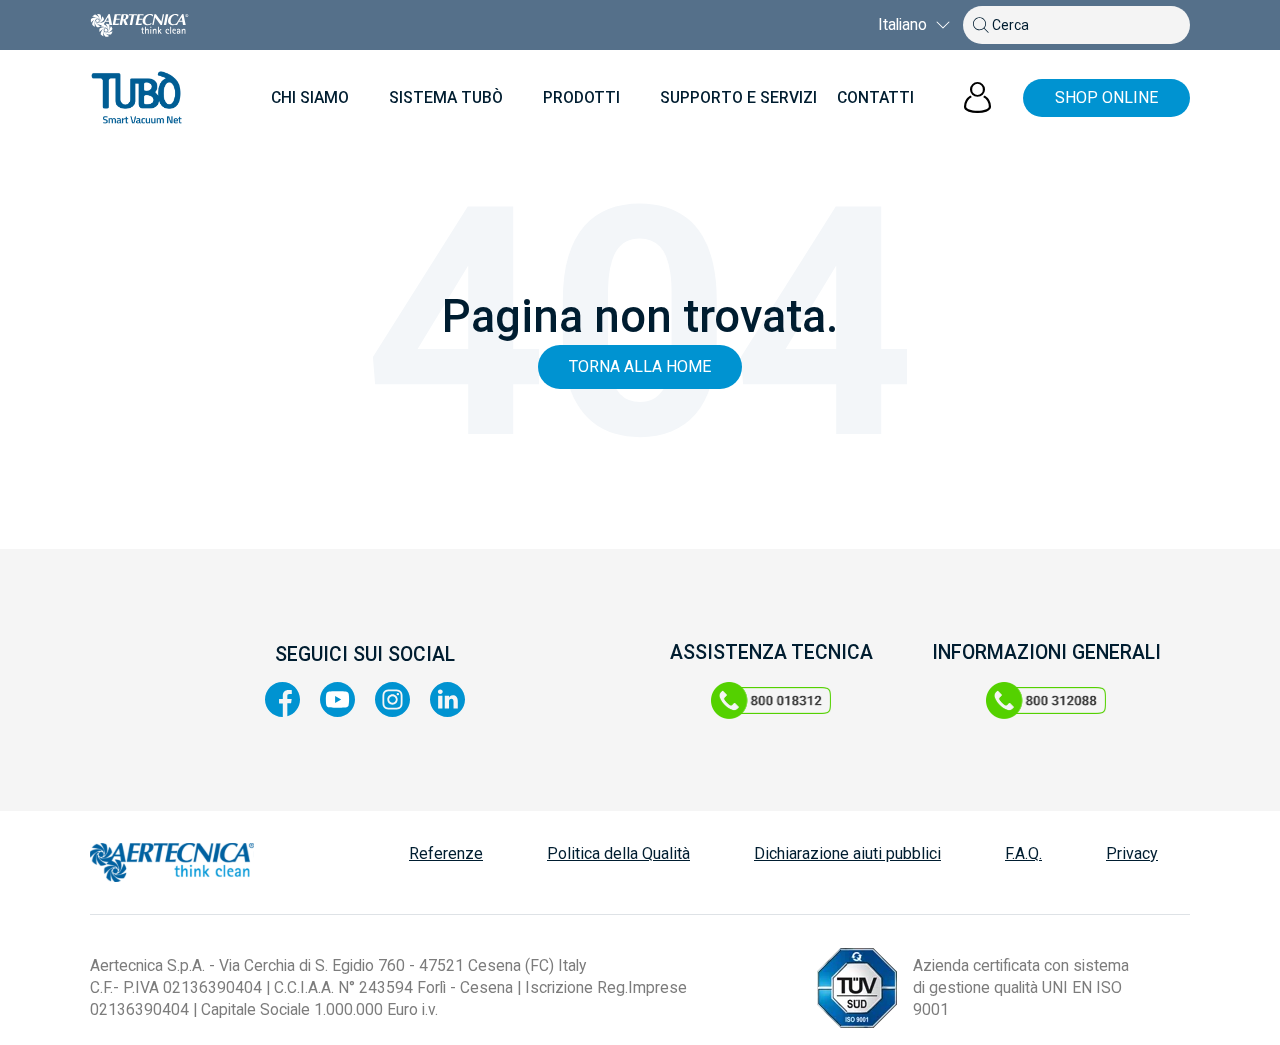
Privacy (1132, 853)
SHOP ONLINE (1106, 97)
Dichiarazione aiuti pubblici (847, 853)
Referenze (446, 853)
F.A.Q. (1023, 853)
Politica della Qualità (618, 853)
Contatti (875, 97)
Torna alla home (640, 366)
